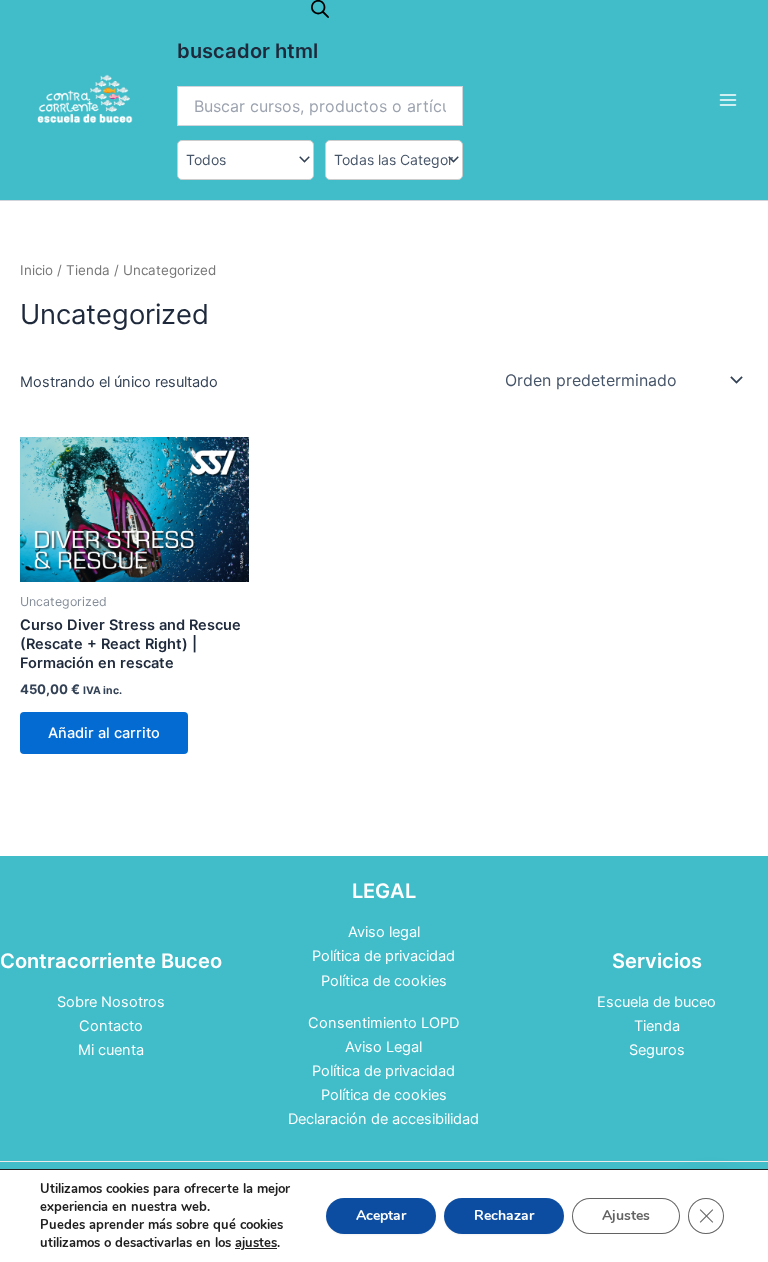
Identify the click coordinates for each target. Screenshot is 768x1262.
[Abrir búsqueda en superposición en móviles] (320, 9)
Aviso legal (384, 932)
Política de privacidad (383, 956)
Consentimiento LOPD (383, 1023)
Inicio (36, 270)
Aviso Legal (383, 1047)
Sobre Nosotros (111, 1002)
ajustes (256, 1243)
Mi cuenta (111, 1050)
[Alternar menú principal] (728, 100)
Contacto (111, 1026)
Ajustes (626, 1215)
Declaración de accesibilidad (383, 1119)
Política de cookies (384, 981)
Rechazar (504, 1215)
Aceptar (381, 1215)
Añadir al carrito (104, 733)
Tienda (88, 270)
